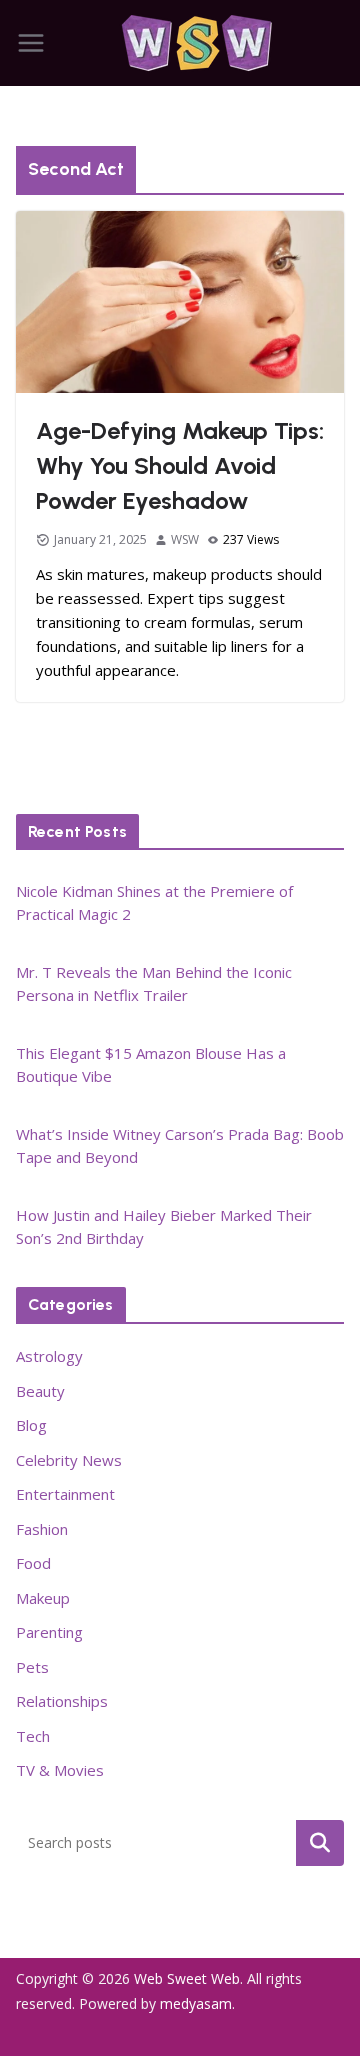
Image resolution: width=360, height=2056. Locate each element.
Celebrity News (69, 1460)
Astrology (49, 1356)
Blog (31, 1425)
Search (320, 1842)
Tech (33, 1736)
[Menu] (31, 43)
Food (33, 1563)
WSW (185, 539)
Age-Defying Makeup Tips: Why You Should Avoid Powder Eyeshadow (180, 465)
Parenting (49, 1632)
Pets (32, 1667)
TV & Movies (60, 1770)
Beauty (40, 1391)
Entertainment (65, 1494)
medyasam (196, 2003)
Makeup (43, 1598)
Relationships (62, 1701)
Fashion (42, 1529)
